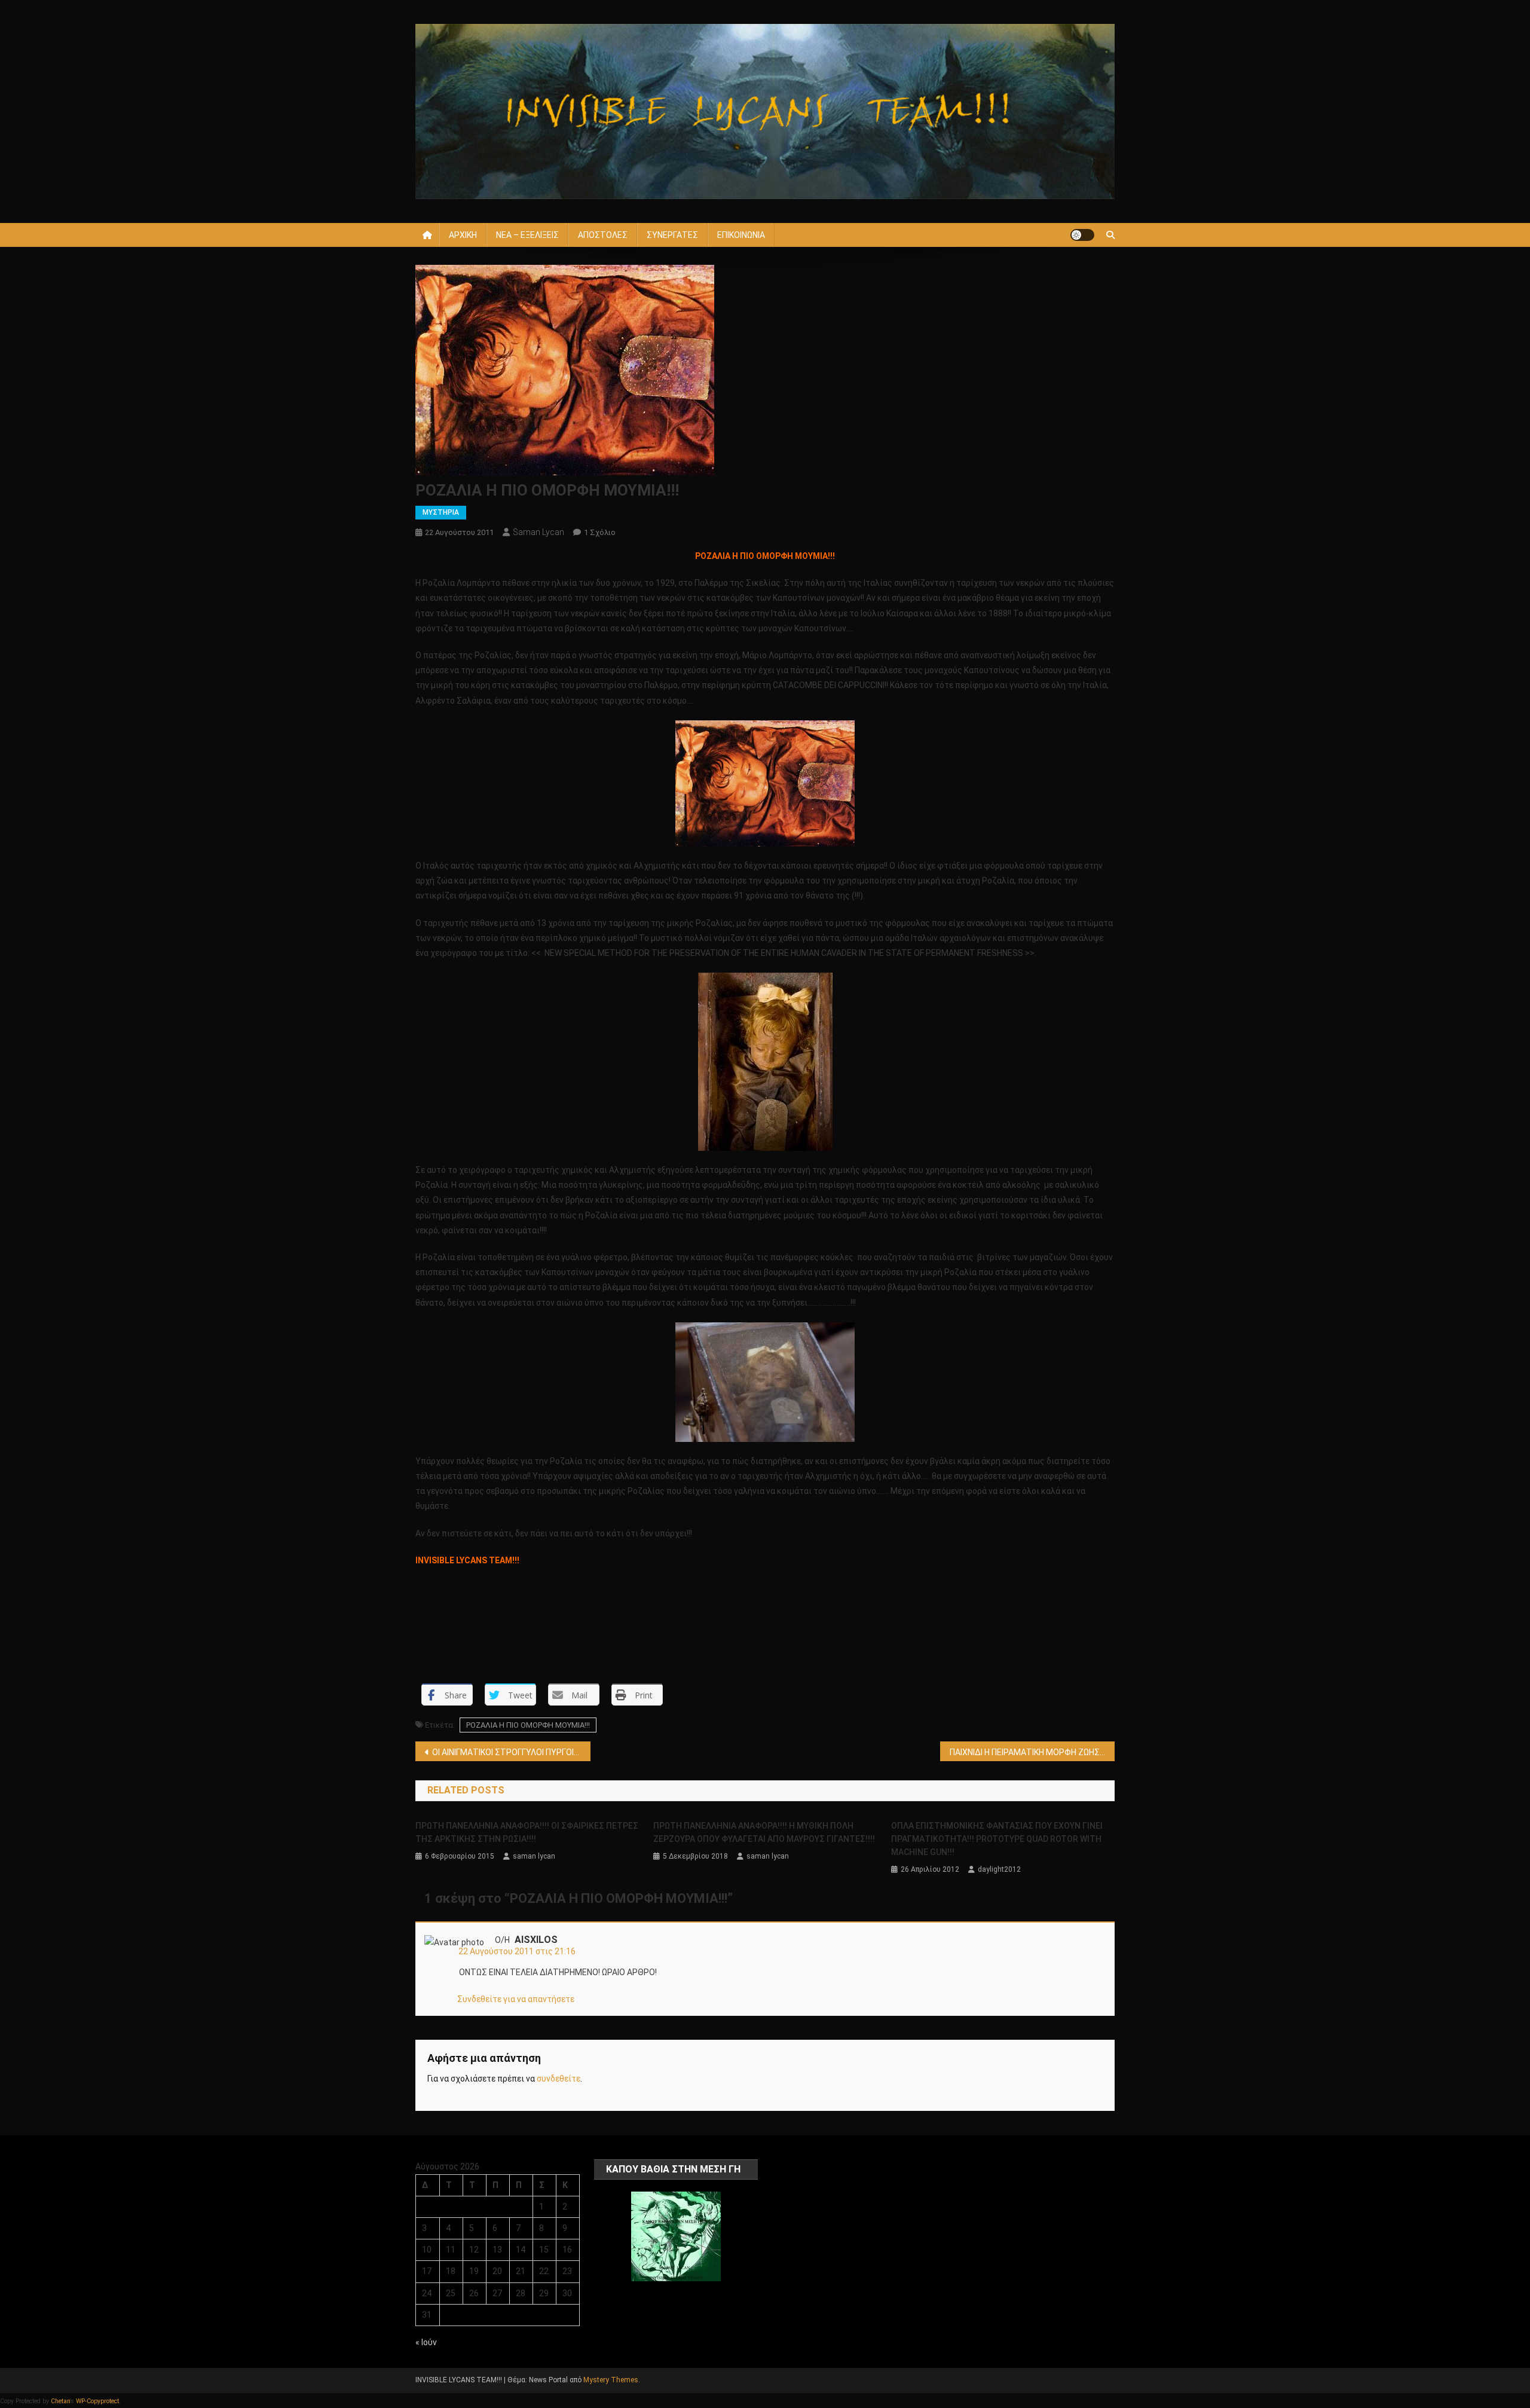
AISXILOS (536, 1940)
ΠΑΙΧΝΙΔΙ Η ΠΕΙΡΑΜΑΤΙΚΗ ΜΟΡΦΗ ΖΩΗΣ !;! (1028, 1752)
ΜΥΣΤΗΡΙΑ (441, 512)
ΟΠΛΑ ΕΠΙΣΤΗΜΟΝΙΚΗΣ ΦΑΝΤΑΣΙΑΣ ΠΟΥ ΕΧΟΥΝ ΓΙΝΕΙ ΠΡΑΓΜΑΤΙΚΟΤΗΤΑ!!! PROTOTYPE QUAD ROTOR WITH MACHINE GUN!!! (997, 1839)
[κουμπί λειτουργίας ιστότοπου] (1082, 235)
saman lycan (538, 532)
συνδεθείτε (559, 2079)
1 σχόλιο (600, 532)
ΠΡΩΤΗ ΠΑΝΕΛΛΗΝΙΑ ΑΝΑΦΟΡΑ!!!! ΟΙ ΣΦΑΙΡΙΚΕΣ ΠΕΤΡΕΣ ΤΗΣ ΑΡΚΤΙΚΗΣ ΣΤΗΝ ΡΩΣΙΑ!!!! (527, 1832)
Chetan (60, 2401)
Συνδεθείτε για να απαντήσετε (516, 1999)
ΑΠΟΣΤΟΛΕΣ (603, 235)
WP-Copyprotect (97, 2401)
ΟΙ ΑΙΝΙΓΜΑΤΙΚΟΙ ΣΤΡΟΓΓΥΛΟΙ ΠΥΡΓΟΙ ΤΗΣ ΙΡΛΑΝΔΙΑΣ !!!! (511, 1752)
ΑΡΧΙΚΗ (463, 235)
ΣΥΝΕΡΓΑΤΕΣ (672, 235)
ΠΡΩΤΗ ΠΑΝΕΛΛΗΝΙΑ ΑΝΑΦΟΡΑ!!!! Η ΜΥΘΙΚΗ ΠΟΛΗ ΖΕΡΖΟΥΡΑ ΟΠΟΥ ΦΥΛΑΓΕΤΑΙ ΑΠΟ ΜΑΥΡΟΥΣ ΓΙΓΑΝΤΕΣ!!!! (764, 1832)
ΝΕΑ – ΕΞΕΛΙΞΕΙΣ (527, 235)
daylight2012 (999, 1869)
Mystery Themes (611, 2380)
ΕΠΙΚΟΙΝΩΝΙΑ (741, 235)
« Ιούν (426, 2342)
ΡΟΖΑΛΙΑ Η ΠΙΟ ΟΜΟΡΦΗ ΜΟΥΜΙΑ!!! (528, 1725)
